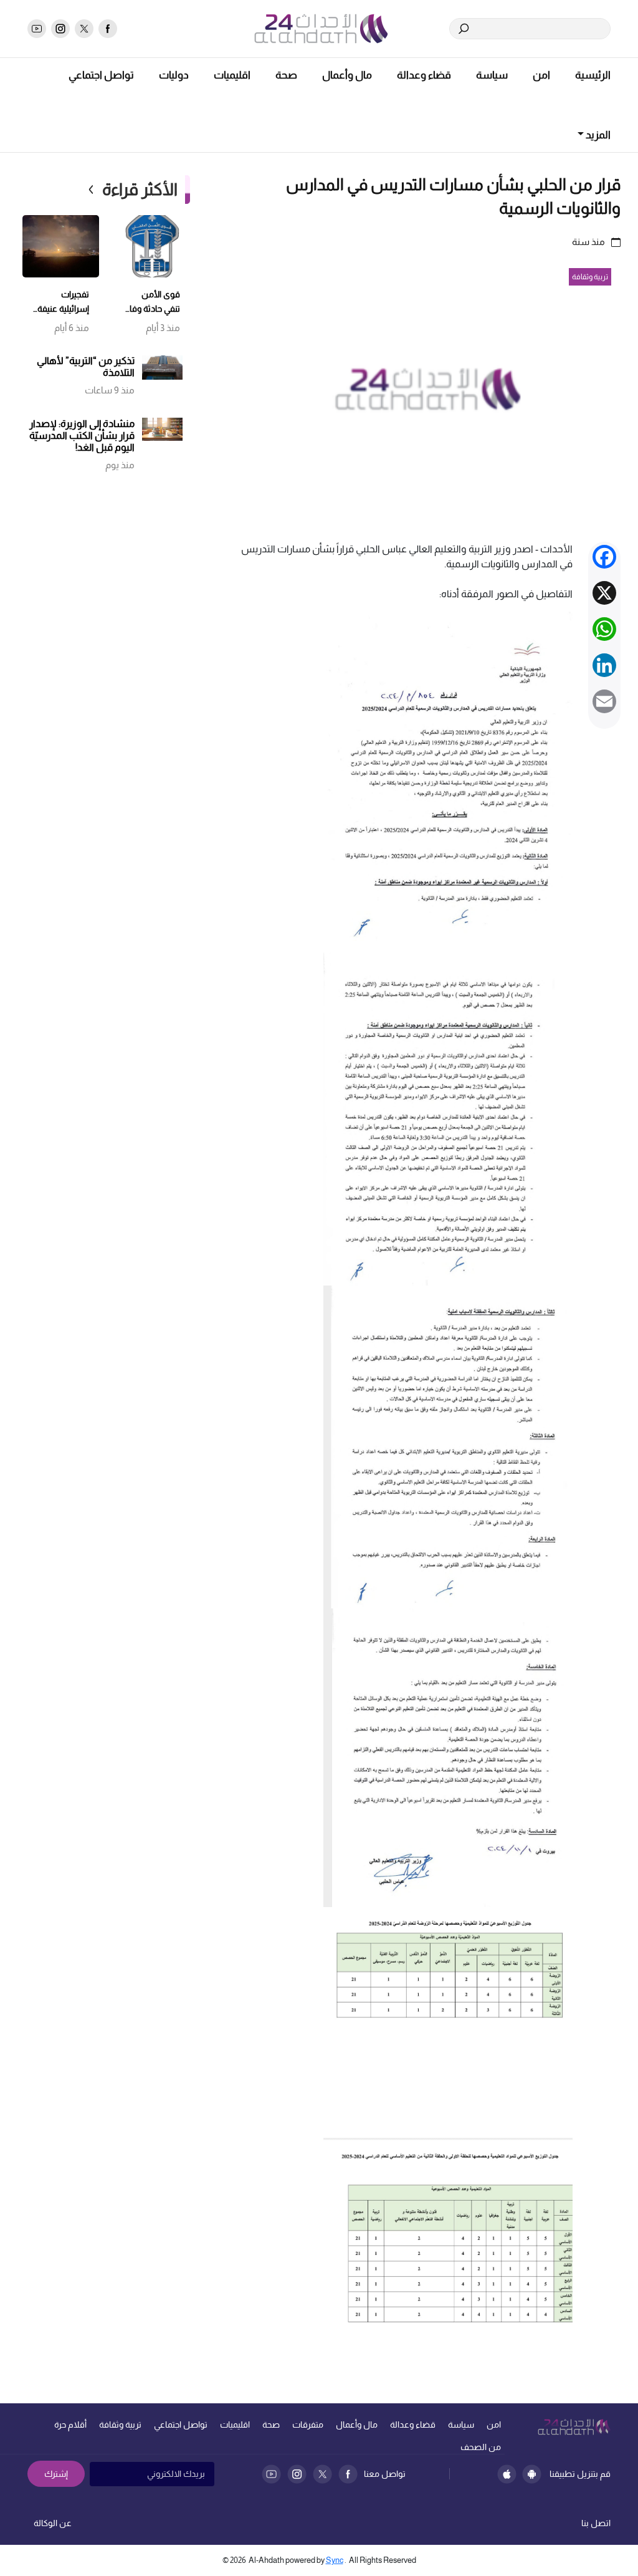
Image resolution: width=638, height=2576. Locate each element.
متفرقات (308, 2425)
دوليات (174, 75)
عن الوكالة (53, 2523)
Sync (335, 2560)
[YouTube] (271, 2474)
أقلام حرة (70, 2425)
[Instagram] (297, 2474)
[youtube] (37, 29)
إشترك (56, 2474)
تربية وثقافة (120, 2425)
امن (541, 75)
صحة (286, 75)
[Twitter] (322, 2474)
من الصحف (481, 2447)
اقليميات (232, 75)
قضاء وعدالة (424, 75)
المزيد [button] (597, 135)
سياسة (492, 75)
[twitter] (84, 29)
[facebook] (108, 29)
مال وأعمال (347, 75)
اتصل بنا (596, 2523)
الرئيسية (593, 75)
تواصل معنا (385, 2474)
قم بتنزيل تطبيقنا (580, 2474)
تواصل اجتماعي (101, 75)
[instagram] (60, 29)
